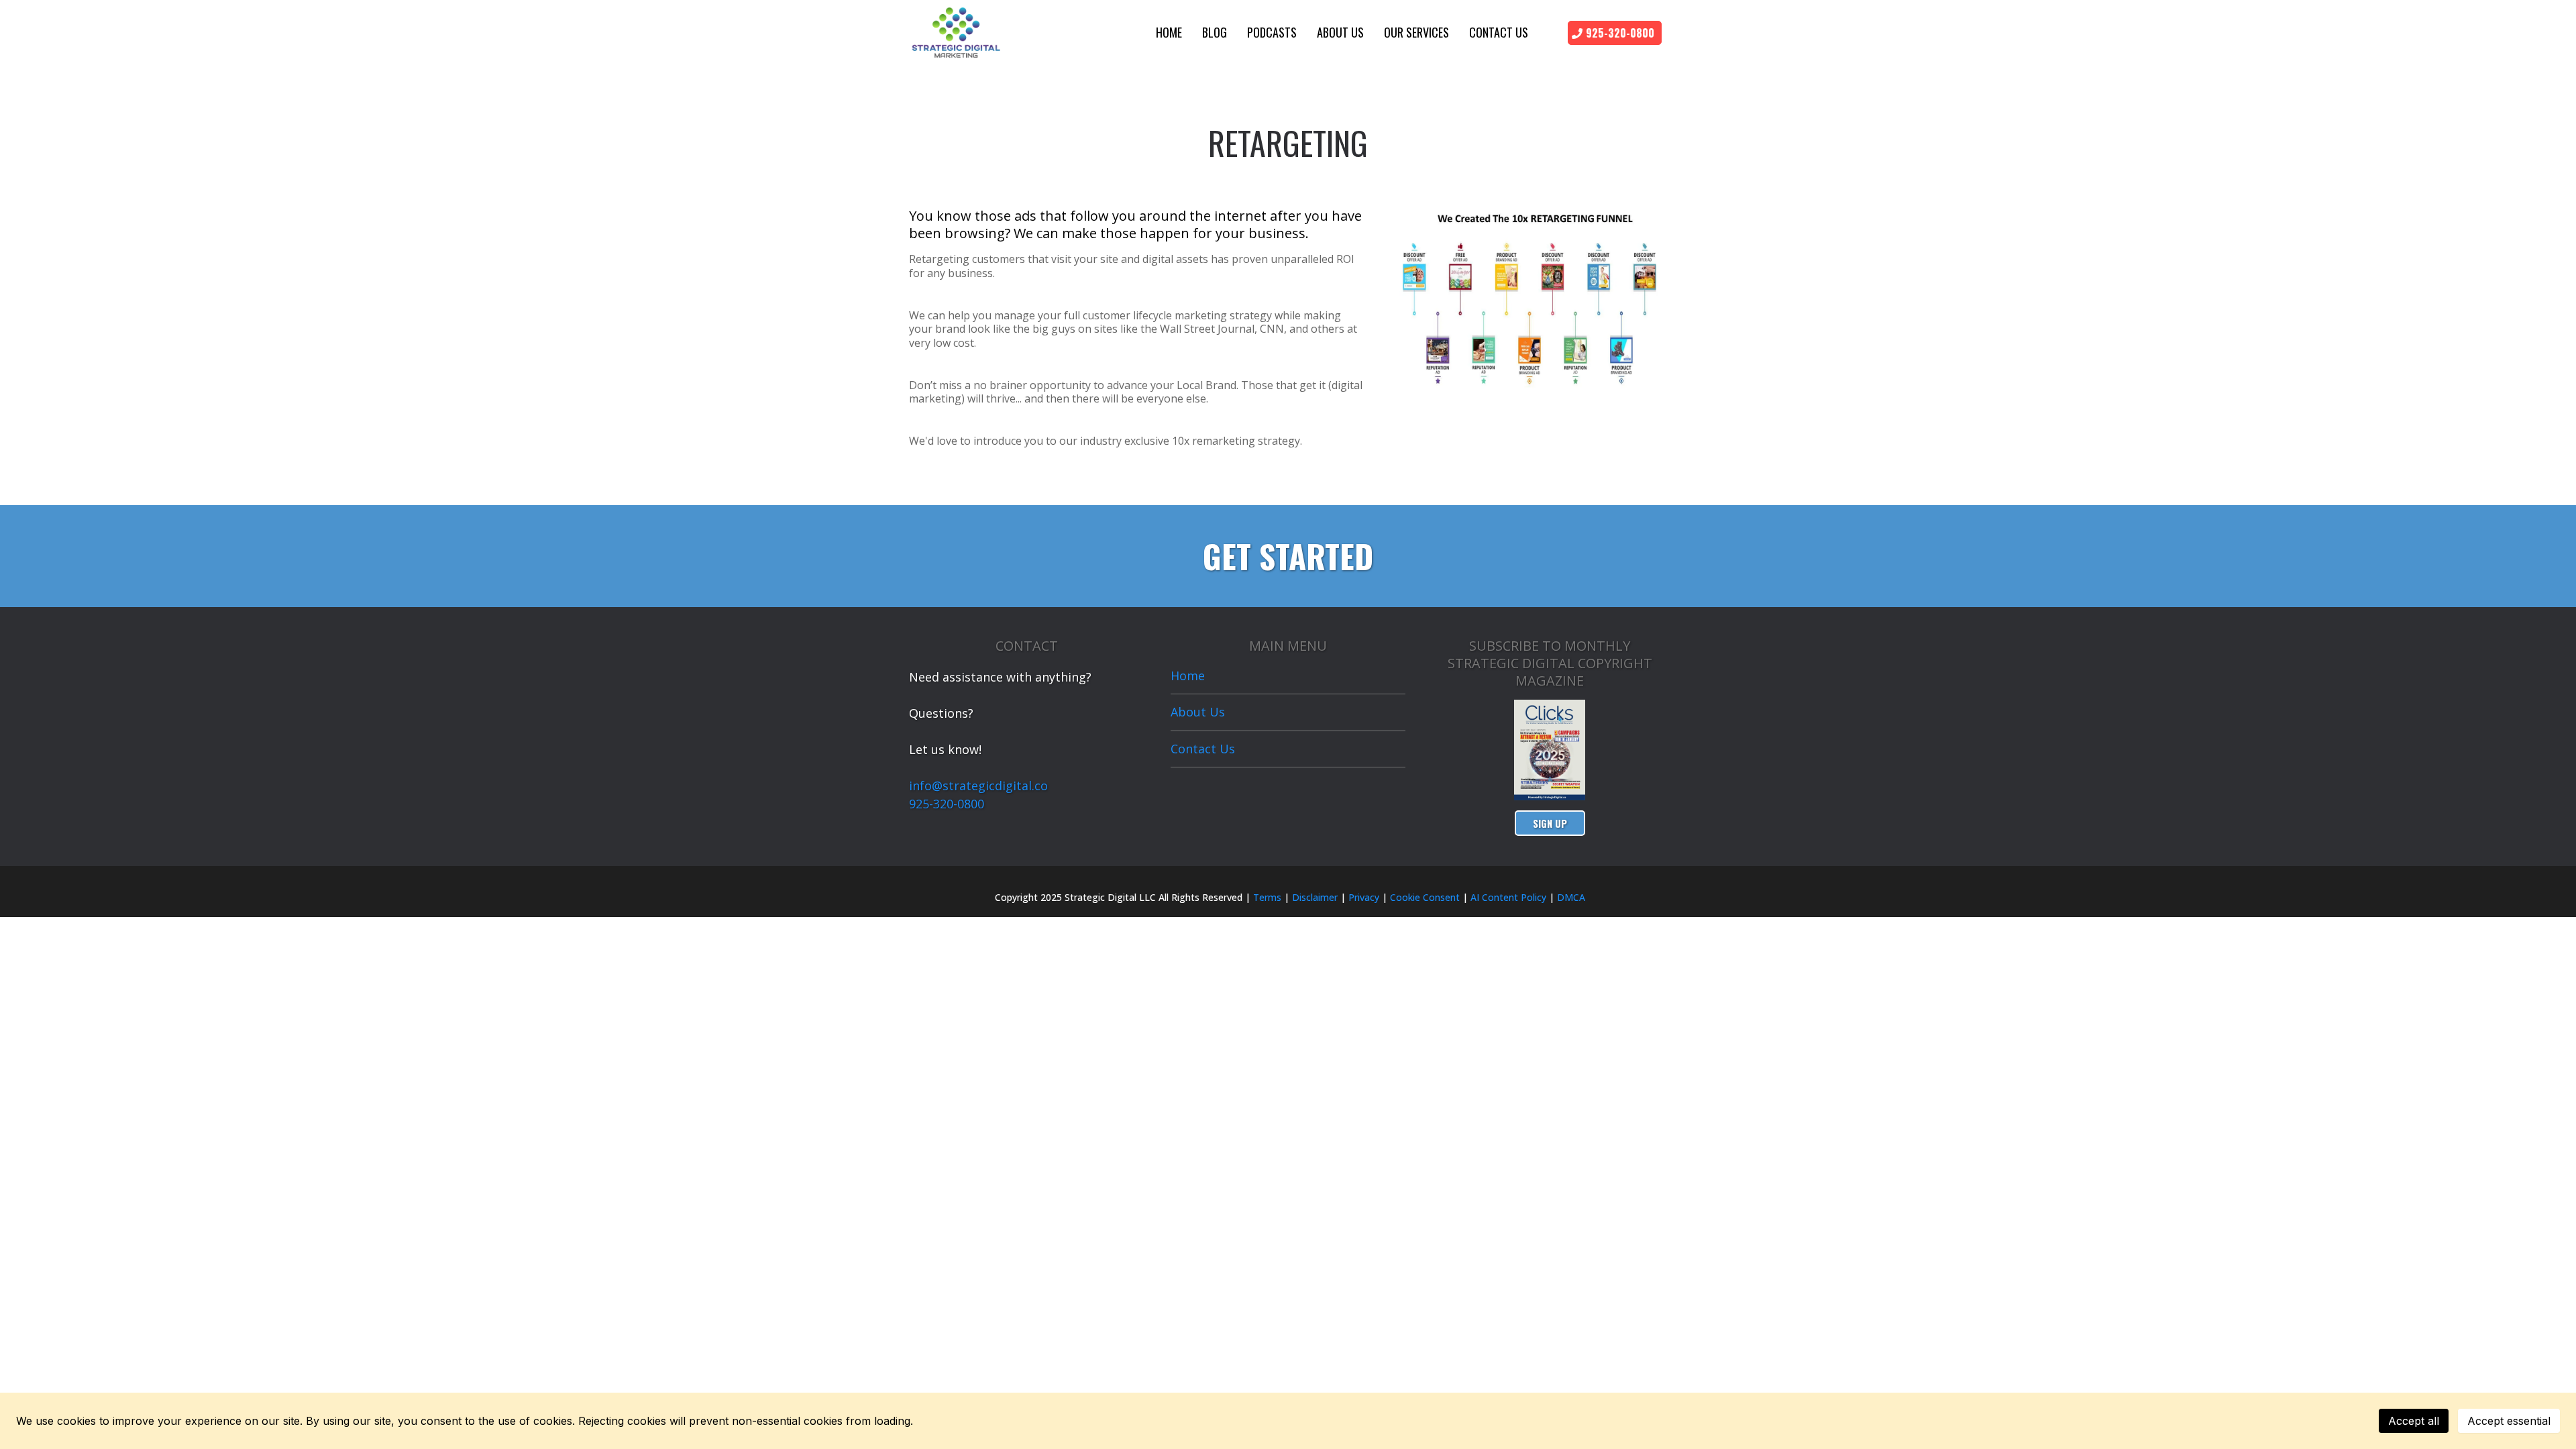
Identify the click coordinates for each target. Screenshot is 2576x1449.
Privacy (1364, 897)
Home (1169, 32)
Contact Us (1499, 32)
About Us (1340, 32)
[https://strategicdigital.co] (956, 31)
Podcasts (1272, 32)
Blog (1215, 32)
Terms (1266, 897)
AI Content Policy (1508, 897)
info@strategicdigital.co (978, 786)
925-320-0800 (947, 804)
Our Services (1416, 32)
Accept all (2414, 1421)
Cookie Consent (1425, 897)
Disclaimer (1315, 897)
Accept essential (2509, 1421)
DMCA (1571, 897)
